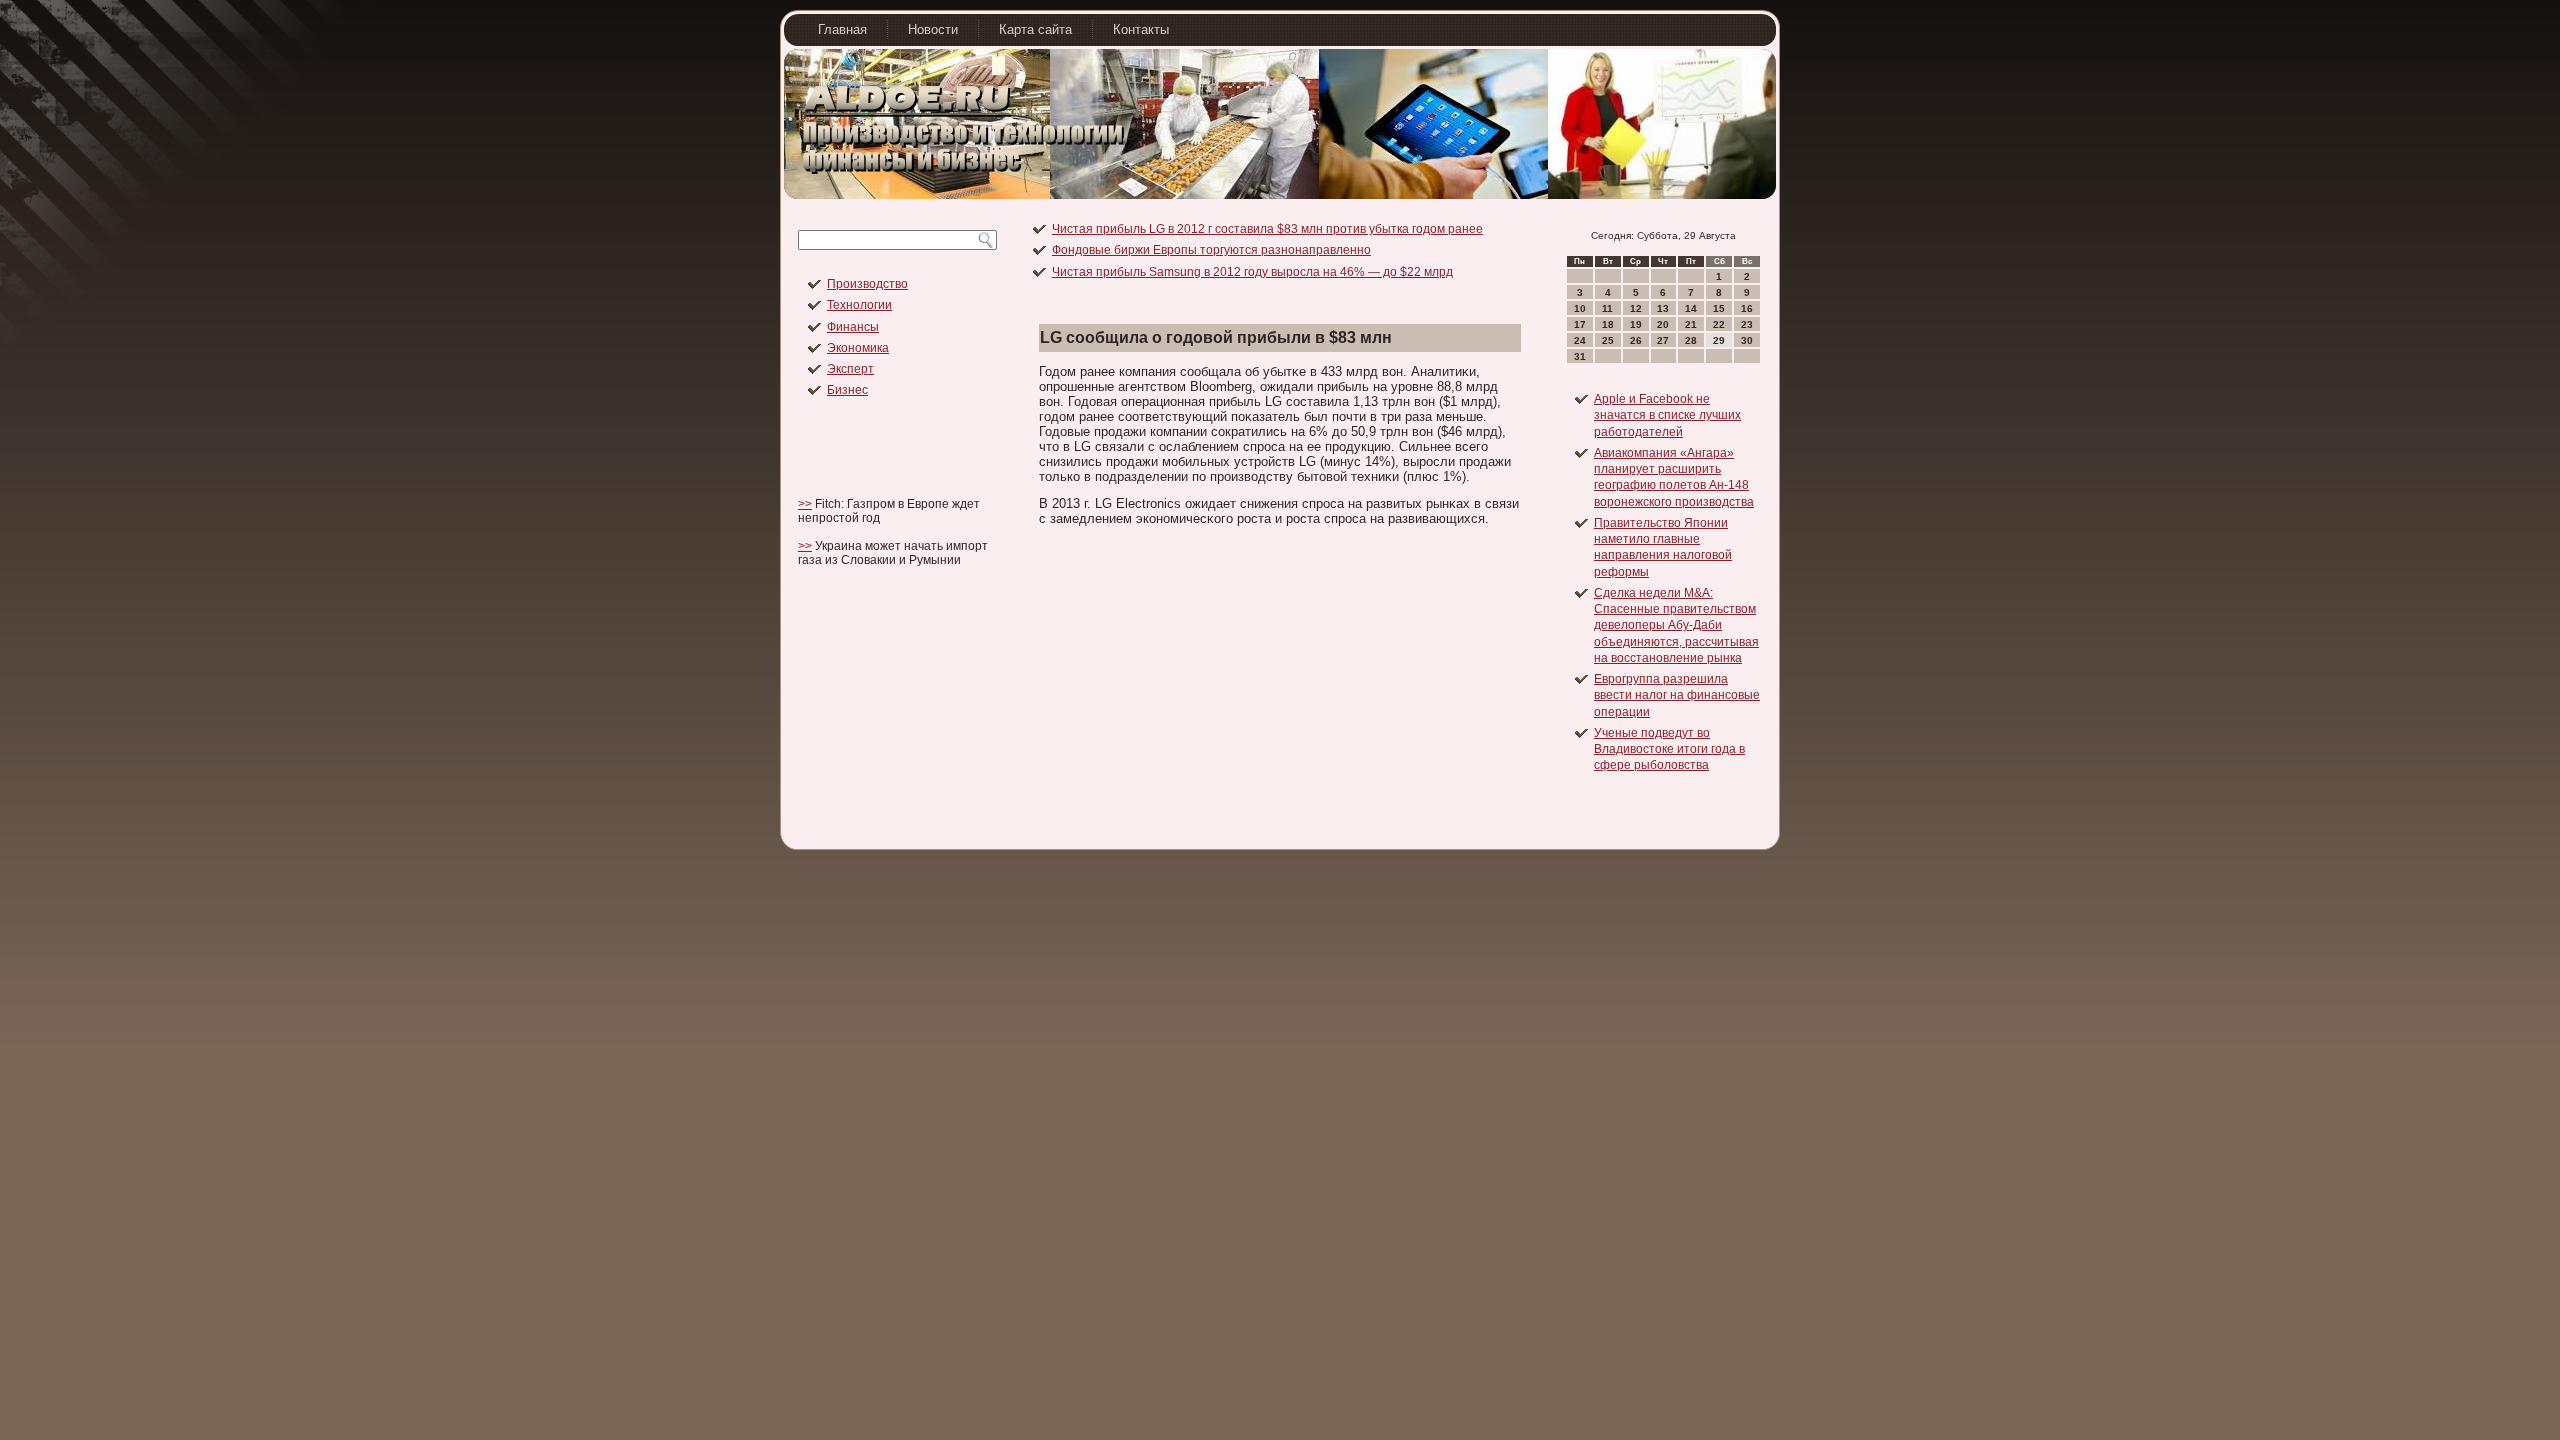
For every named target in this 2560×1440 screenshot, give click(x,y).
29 (1719, 340)
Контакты (1141, 29)
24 (1580, 340)
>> (805, 504)
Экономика (858, 348)
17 (1580, 324)
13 (1663, 308)
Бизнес (847, 390)
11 (1607, 308)
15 (1719, 308)
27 (1663, 340)
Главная (842, 29)
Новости (933, 29)
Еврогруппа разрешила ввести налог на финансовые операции (1677, 695)
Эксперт (850, 369)
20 (1663, 324)
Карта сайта (1035, 29)
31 (1580, 356)
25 (1608, 340)
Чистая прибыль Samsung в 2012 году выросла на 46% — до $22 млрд (1252, 272)
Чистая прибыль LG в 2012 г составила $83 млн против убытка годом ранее (1267, 229)
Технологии (859, 305)
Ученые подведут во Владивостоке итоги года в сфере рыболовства (1669, 749)
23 (1747, 324)
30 (1747, 340)
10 (1580, 308)
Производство (867, 284)
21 (1691, 324)
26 (1636, 340)
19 (1636, 324)
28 (1691, 340)
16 (1747, 308)
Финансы (853, 327)
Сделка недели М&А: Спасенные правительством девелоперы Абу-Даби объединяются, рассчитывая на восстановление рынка (1676, 625)
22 (1719, 324)
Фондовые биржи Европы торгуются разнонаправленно (1211, 250)
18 (1608, 324)
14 (1691, 308)
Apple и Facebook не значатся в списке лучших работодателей (1667, 415)
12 (1636, 308)
